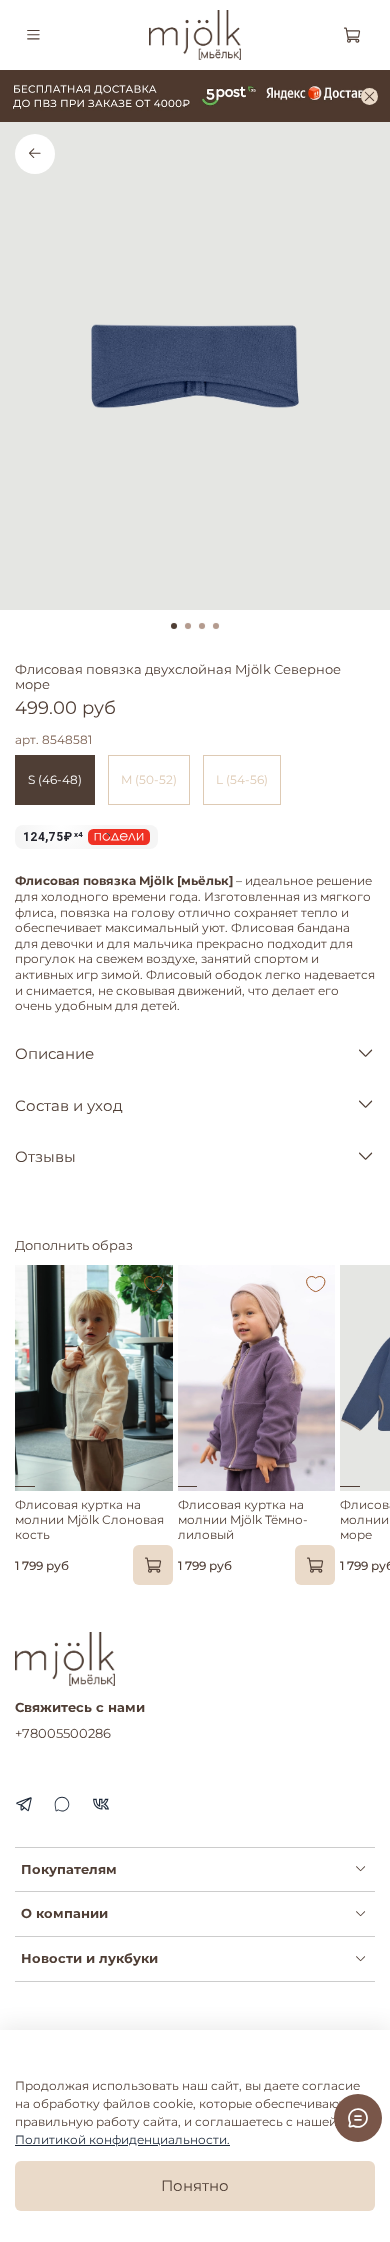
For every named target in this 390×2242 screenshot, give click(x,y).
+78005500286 (63, 1733)
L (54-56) (242, 779)
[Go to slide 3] (202, 626)
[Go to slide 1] (174, 626)
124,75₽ (53, 837)
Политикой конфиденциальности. (122, 2139)
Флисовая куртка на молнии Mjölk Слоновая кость (89, 1518)
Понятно (195, 2185)
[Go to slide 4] (216, 626)
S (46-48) (55, 779)
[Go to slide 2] (188, 626)
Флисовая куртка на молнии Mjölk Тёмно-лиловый (243, 1518)
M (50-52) (149, 779)
